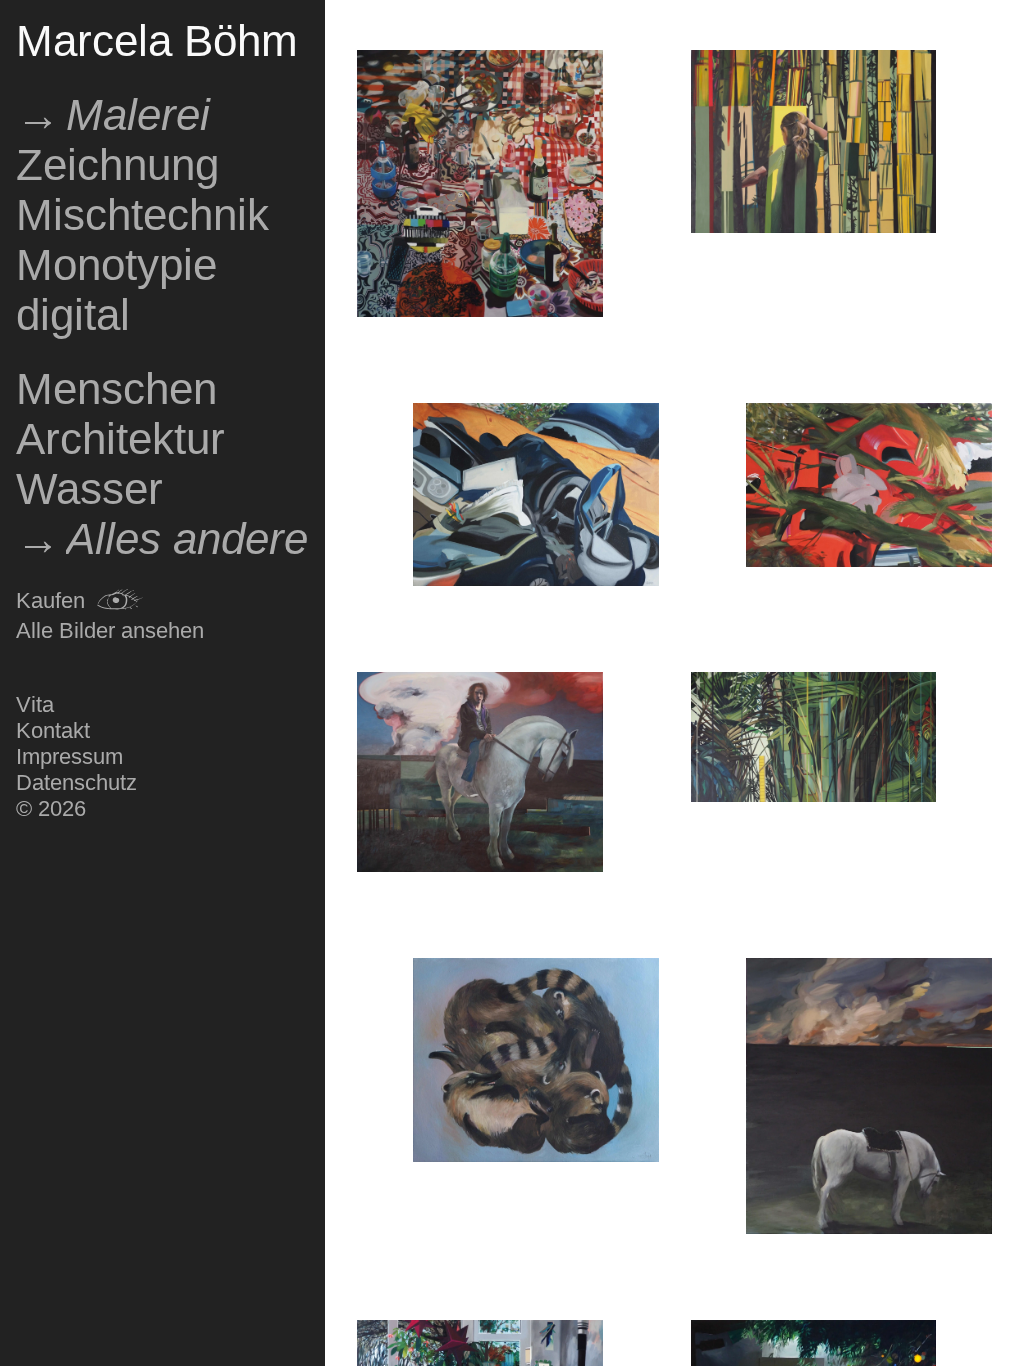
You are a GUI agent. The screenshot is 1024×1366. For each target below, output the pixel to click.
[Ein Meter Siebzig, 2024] (814, 740)
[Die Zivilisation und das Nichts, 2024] (480, 774)
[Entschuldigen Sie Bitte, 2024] (536, 1063)
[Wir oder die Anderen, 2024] (869, 1099)
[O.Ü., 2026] (480, 186)
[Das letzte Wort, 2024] (536, 498)
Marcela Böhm (157, 40)
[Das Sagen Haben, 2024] (869, 488)
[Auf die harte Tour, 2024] (814, 144)
